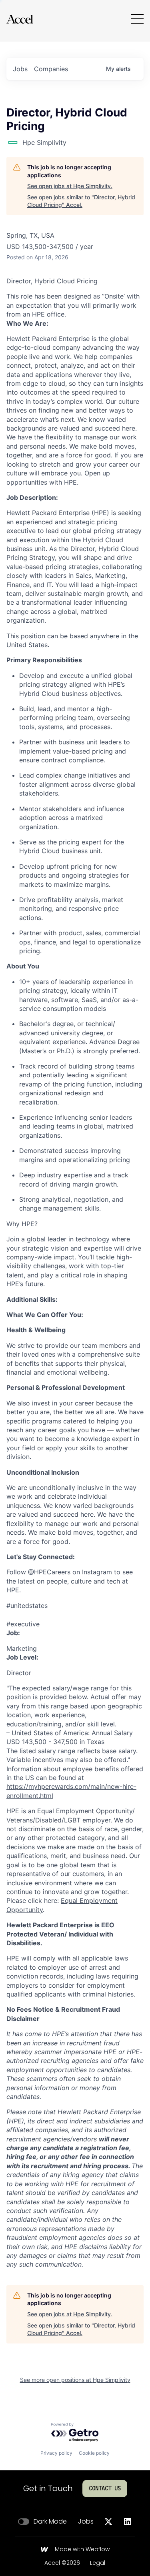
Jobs (86, 2522)
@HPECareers (49, 1572)
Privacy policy (56, 2453)
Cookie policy (94, 2453)
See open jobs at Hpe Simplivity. (70, 186)
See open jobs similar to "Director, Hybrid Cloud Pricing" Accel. (81, 201)
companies (51, 69)
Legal (98, 2563)
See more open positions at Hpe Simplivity (75, 2380)
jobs (20, 69)
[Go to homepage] (20, 19)
